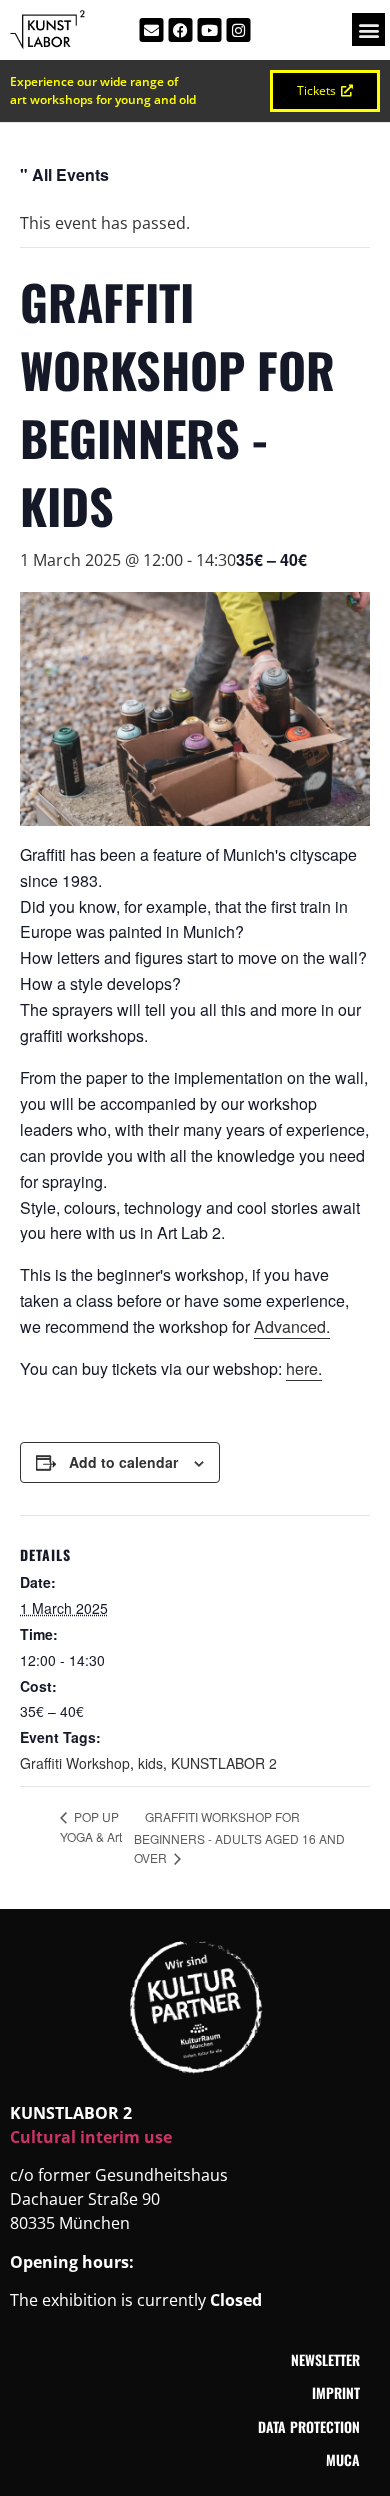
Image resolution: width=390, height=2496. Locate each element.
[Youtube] (210, 30)
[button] (368, 29)
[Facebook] (181, 30)
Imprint (336, 2392)
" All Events (64, 174)
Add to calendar (123, 1462)
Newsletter (325, 2359)
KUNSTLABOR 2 (224, 1763)
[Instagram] (239, 30)
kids (150, 1763)
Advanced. (292, 1326)
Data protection (309, 2426)
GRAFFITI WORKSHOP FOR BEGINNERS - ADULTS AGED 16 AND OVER (239, 1837)
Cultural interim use (91, 2137)
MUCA (343, 2459)
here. (304, 1368)
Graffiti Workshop (75, 1763)
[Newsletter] (152, 30)
